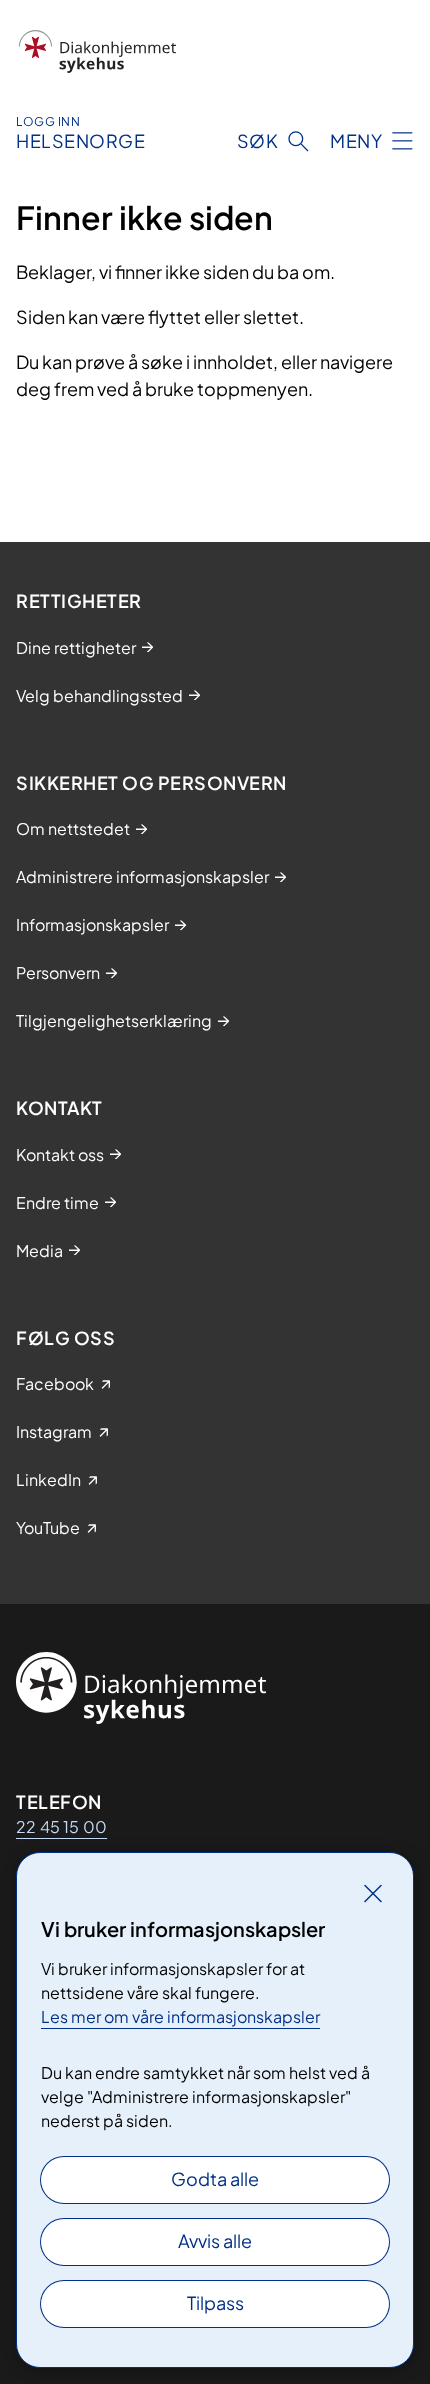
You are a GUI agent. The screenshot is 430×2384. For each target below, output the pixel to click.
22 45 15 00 (61, 1826)
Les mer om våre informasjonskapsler (180, 2016)
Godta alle (215, 2178)
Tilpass (215, 2302)
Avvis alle (215, 2240)
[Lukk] (373, 1893)
